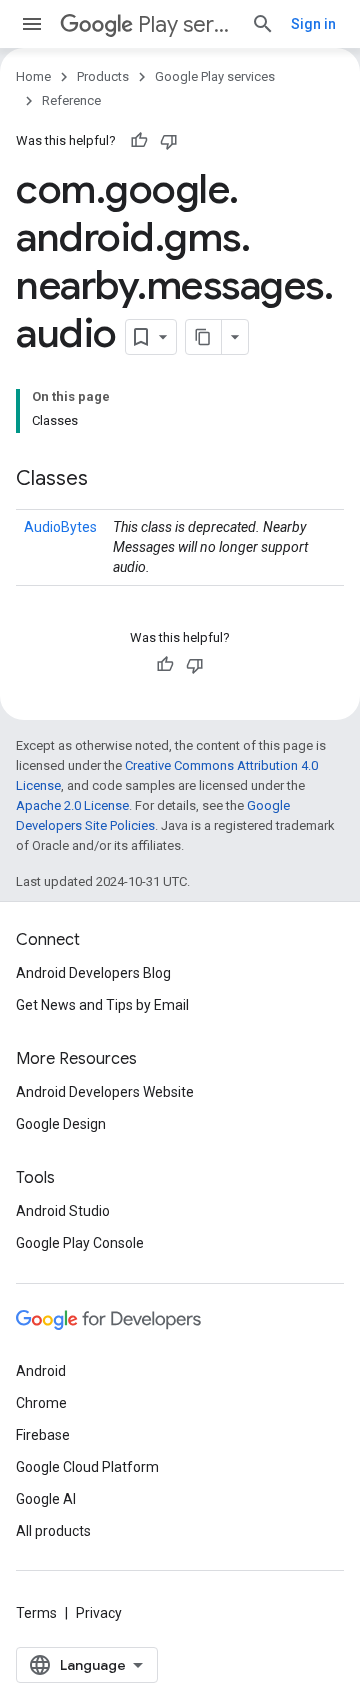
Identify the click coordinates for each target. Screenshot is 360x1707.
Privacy (99, 1613)
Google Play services (215, 76)
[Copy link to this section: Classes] (108, 480)
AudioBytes (60, 527)
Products (103, 76)
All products (53, 1531)
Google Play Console (80, 1243)
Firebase (43, 1435)
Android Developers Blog (93, 973)
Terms (36, 1613)
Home (33, 76)
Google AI (46, 1499)
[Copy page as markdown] (204, 337)
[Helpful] (139, 141)
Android (41, 1371)
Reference (71, 100)
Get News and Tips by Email (102, 1005)
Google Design (61, 1124)
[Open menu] (32, 24)
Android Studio (63, 1211)
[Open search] (263, 24)
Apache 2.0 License (72, 805)
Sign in (313, 24)
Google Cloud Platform (87, 1467)
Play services (186, 24)
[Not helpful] (169, 141)
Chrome (41, 1403)
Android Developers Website (105, 1092)
